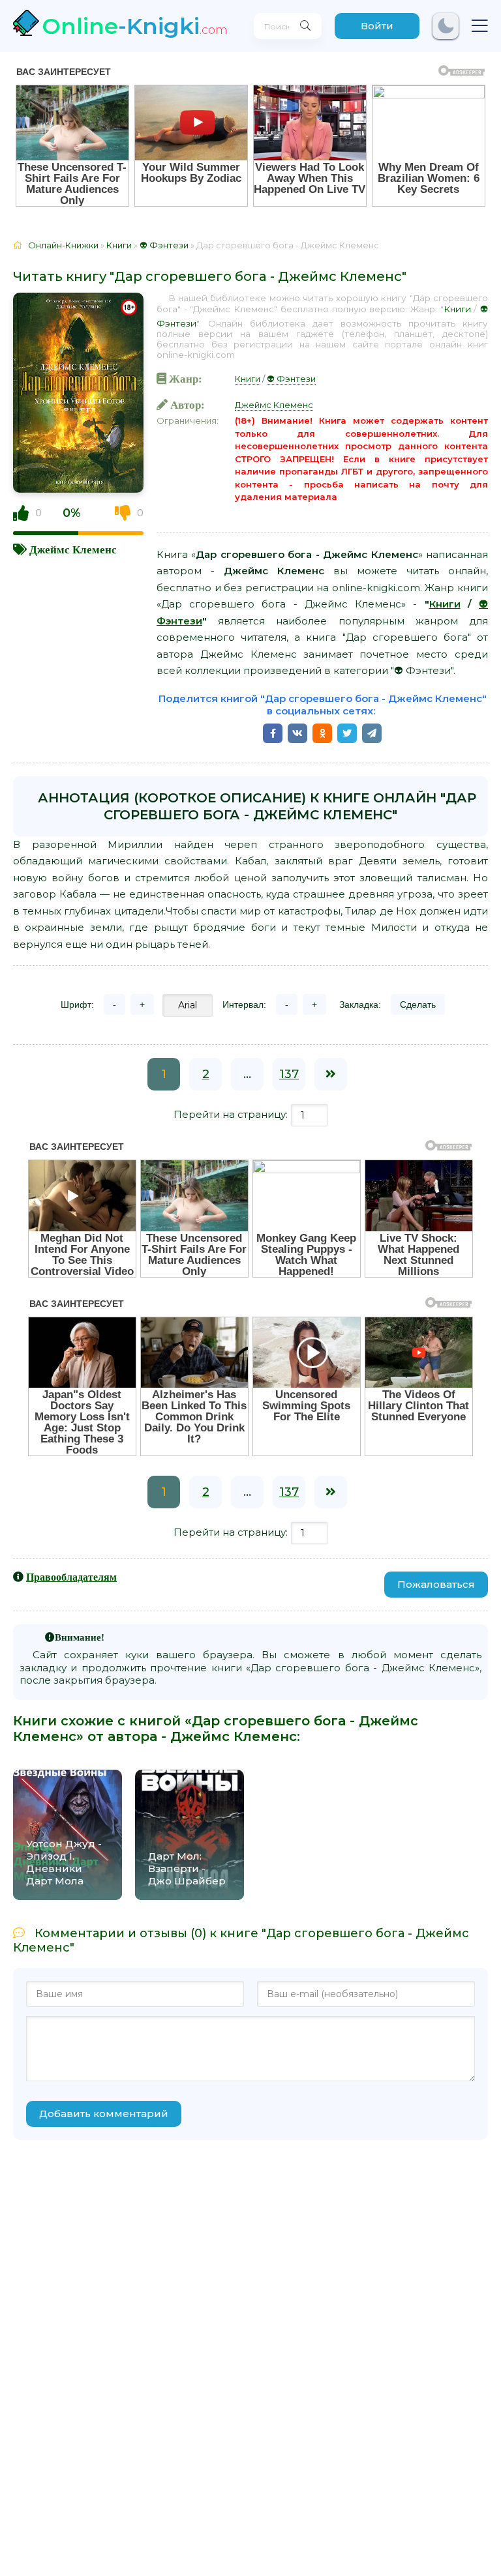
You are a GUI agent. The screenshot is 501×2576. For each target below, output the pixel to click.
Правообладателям (71, 1577)
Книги (457, 309)
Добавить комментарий (104, 2114)
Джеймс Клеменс (73, 549)
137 (289, 1074)
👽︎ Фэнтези (291, 379)
